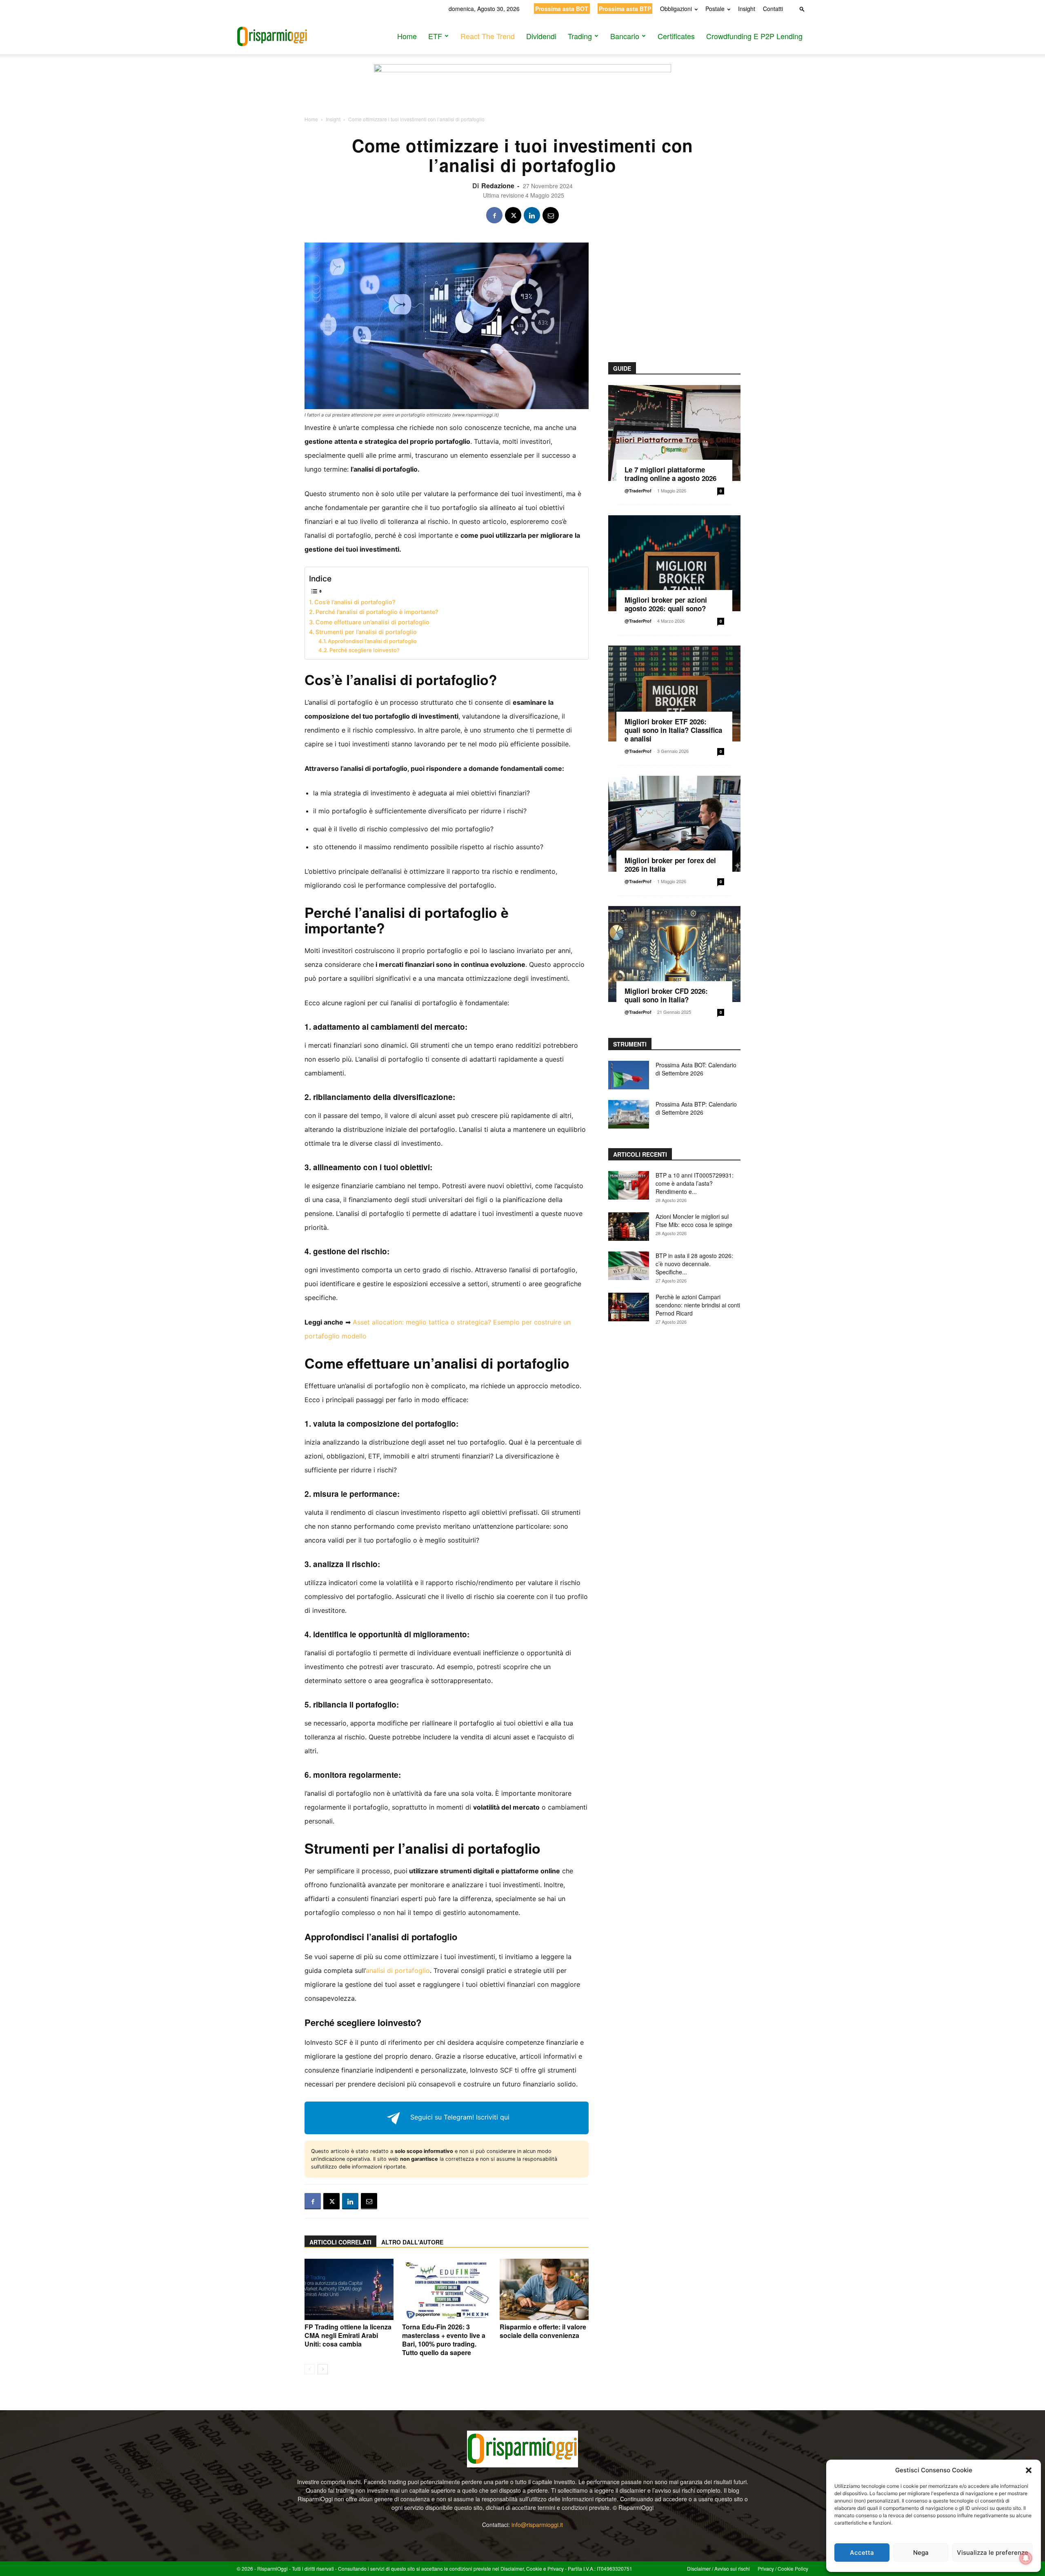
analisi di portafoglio (398, 1970)
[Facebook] (494, 215)
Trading (580, 36)
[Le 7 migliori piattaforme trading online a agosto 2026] (674, 433)
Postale (715, 9)
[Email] (551, 215)
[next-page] (323, 2369)
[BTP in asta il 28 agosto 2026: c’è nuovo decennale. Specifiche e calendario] (629, 1266)
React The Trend (488, 36)
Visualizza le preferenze (993, 2553)
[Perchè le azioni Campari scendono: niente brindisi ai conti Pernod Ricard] (629, 1307)
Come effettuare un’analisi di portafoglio (372, 622)
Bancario (625, 36)
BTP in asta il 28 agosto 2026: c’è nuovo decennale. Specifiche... (694, 1264)
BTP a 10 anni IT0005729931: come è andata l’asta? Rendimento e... (695, 1183)
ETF (435, 36)
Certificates (676, 36)
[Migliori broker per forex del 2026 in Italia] (674, 824)
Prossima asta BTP (625, 9)
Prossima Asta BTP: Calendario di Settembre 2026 (696, 1108)
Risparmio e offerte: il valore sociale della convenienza (543, 2331)
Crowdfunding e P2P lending (754, 36)
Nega (921, 2553)
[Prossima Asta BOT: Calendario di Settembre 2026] (629, 1075)
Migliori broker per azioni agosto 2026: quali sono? (666, 604)
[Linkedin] (532, 215)
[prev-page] (310, 2369)
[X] (513, 215)
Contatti (773, 9)
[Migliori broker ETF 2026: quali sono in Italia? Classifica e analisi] (674, 694)
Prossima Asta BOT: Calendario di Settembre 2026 (696, 1069)
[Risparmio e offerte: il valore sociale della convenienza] (544, 2289)
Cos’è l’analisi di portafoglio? (355, 602)
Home (407, 36)
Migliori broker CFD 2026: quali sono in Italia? (666, 995)
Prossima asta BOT (562, 9)
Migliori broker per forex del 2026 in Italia (670, 865)
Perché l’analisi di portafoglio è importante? (377, 612)
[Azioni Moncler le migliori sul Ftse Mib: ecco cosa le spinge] (629, 1227)
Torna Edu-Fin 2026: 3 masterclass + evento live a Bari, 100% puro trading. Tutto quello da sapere (444, 2340)
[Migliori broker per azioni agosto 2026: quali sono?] (674, 563)
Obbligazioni (676, 9)
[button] (1029, 2470)
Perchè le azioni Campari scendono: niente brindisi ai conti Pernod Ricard (698, 1305)
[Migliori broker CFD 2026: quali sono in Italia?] (674, 954)
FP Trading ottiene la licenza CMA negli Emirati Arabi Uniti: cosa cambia (348, 2335)
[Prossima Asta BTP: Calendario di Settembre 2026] (629, 1114)
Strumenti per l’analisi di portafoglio (366, 632)
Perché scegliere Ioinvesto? (365, 650)
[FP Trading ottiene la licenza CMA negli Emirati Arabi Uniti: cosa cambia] (349, 2289)
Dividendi (541, 36)
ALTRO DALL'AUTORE (412, 2242)
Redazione (498, 186)
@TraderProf (638, 491)
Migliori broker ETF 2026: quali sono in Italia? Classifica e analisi (673, 730)
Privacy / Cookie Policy (783, 2568)
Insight (747, 9)
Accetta (862, 2553)
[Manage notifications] (1026, 2558)
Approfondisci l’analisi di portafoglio (372, 641)
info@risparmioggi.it (537, 2525)
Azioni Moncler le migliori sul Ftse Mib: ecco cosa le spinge (694, 1220)
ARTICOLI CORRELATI (340, 2242)
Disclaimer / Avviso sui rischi (718, 2568)
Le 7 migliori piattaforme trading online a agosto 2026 (670, 474)
